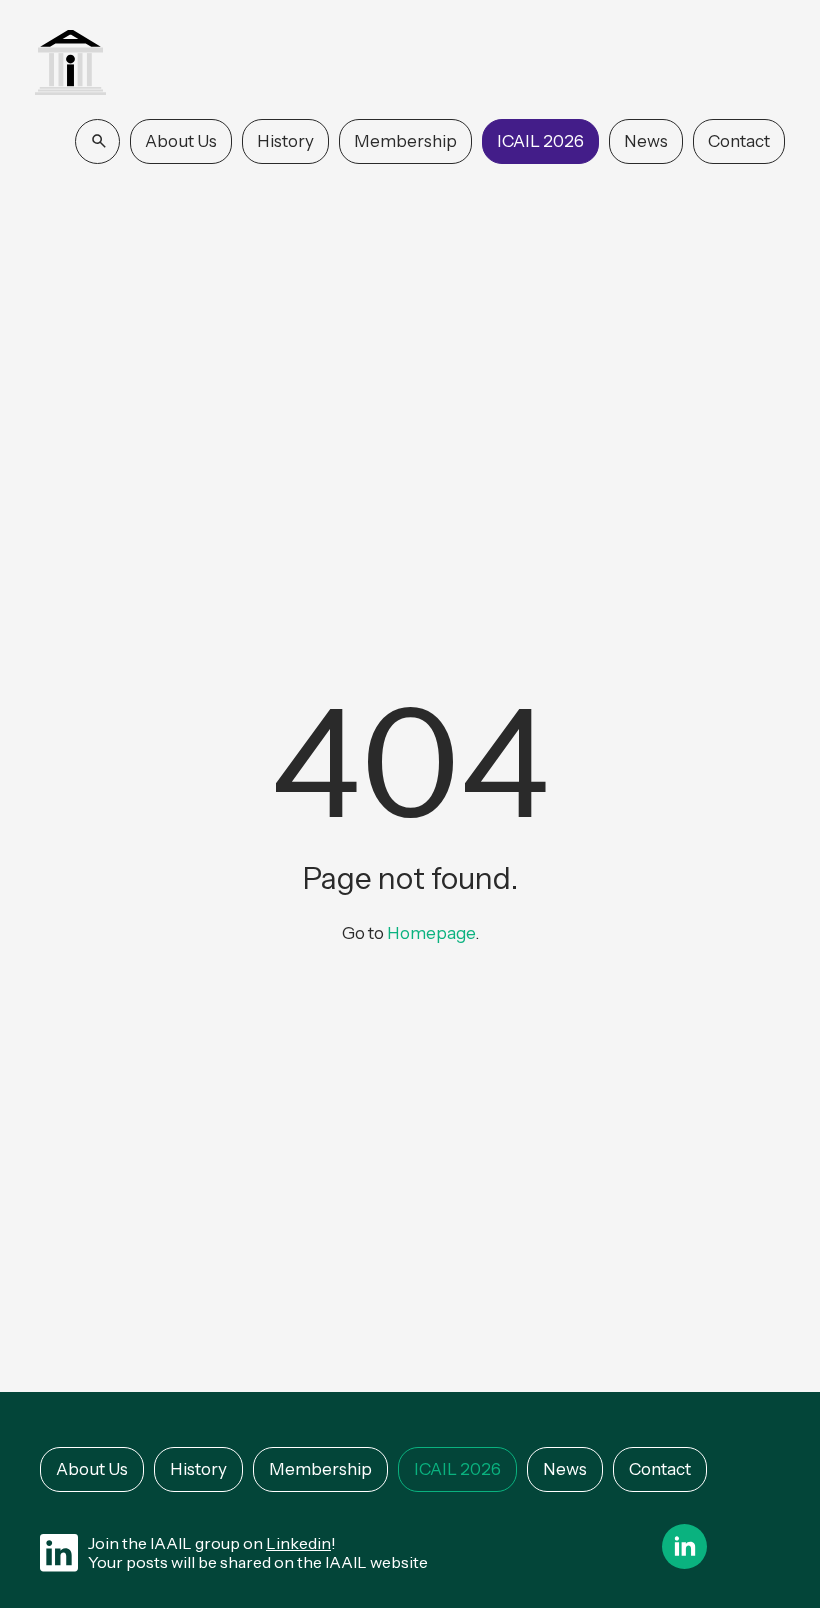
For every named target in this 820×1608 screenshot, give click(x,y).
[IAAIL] (70, 64)
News (646, 141)
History (285, 141)
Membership (405, 141)
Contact (739, 141)
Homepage (431, 933)
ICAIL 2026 (540, 141)
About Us (181, 141)
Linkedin (298, 1543)
